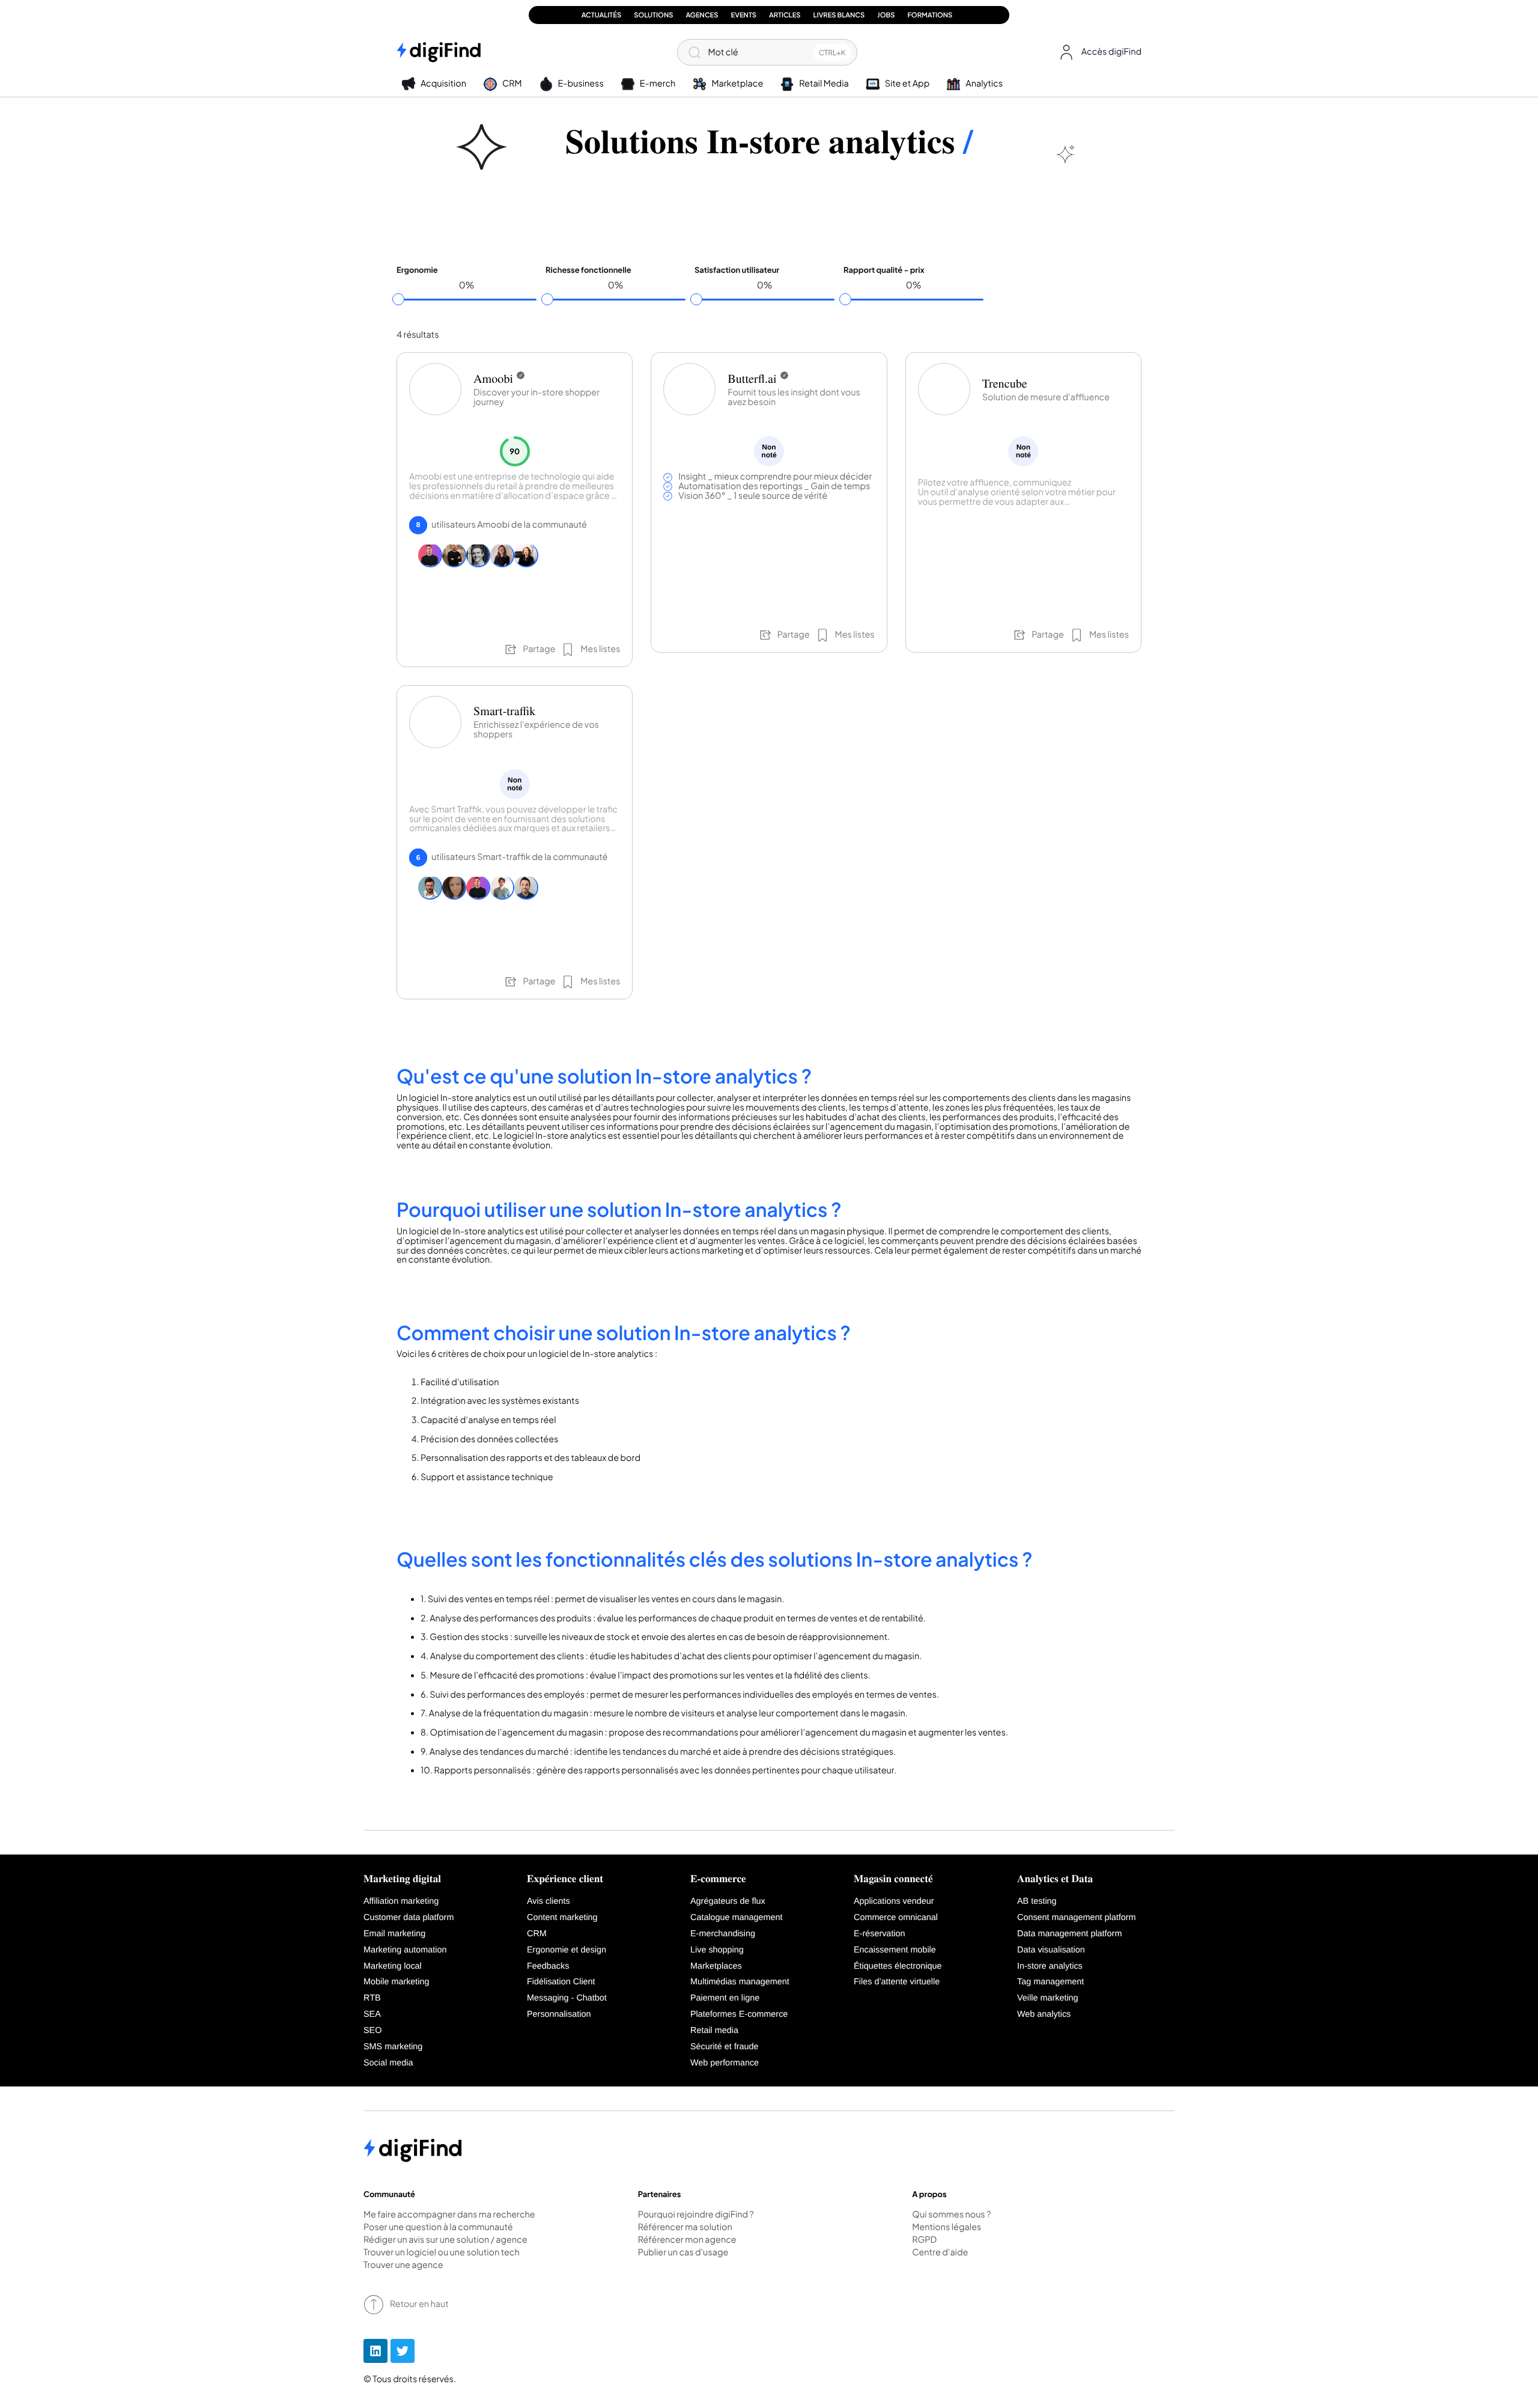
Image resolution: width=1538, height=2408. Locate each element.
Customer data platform (409, 1918)
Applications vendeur (894, 1901)
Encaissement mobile (895, 1950)
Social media (388, 2063)
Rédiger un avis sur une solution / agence (445, 2240)
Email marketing (394, 1934)
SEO (372, 2031)
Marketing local (393, 1966)
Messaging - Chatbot (567, 1998)
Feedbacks (548, 1966)
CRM (537, 1934)
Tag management (1050, 1982)
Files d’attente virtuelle (897, 1982)
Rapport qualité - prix (884, 270)
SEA (372, 2014)
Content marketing (562, 1918)
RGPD (924, 2240)
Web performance (725, 2063)
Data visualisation (1051, 1950)
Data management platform (1069, 1934)
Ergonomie (417, 270)
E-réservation (880, 1934)
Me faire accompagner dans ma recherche (449, 2215)
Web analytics (1044, 2014)
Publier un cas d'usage (683, 2253)
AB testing (1037, 1901)
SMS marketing (393, 2047)
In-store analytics (1050, 1966)
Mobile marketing (397, 1982)
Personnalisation (559, 2014)
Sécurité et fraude (725, 2047)
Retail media (714, 2031)
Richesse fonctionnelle (588, 270)
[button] (1098, 52)
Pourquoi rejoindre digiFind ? (696, 2215)
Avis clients (549, 1901)
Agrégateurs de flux (728, 1901)
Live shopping (717, 1950)
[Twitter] (403, 2351)
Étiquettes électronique (898, 1966)
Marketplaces (716, 1966)
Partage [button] (539, 649)
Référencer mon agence (687, 2240)
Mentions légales (947, 2228)
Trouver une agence (403, 2266)
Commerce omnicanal (896, 1918)
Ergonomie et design (567, 1950)
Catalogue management (737, 1918)
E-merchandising (723, 1934)
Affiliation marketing (401, 1901)
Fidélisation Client (561, 1982)
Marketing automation (405, 1950)
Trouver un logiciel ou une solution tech (442, 2253)
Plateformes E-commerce (739, 2014)
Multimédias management (740, 1982)
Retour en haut (419, 2304)
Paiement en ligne (725, 1998)
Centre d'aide (940, 2253)
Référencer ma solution (685, 2228)
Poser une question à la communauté (438, 2228)
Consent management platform (1077, 1918)
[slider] (398, 299)
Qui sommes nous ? (951, 2215)
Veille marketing (1048, 1998)
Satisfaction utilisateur (737, 270)
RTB (372, 1998)
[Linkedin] (375, 2351)
